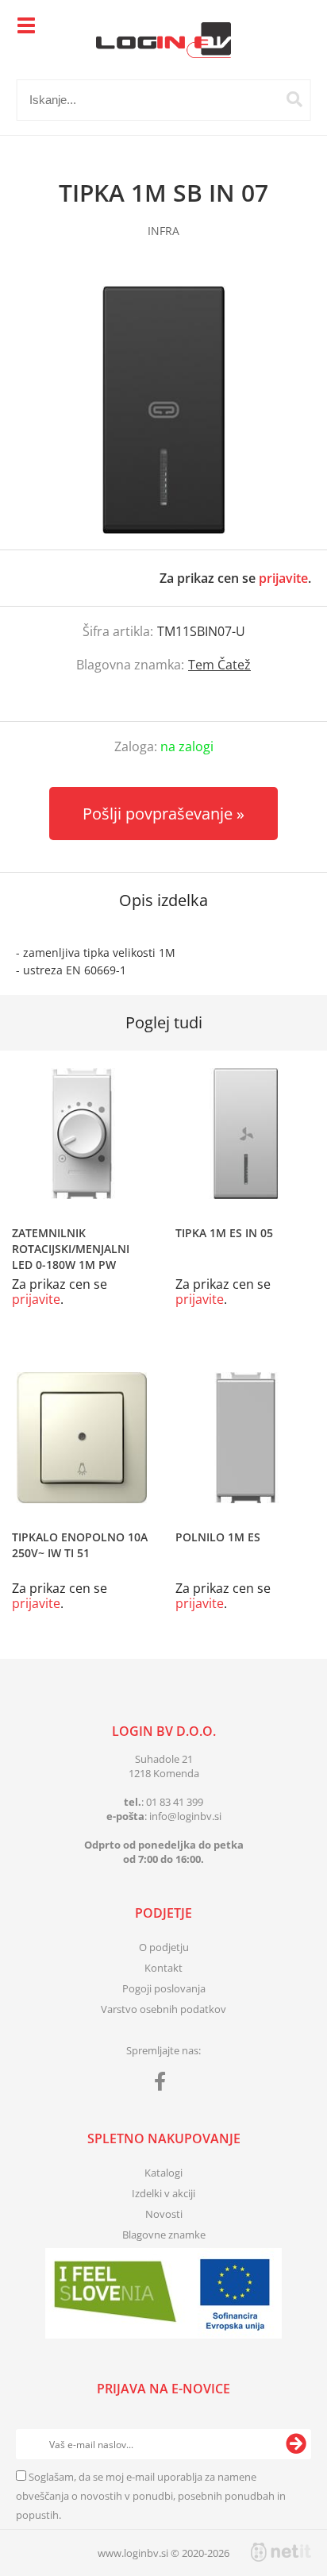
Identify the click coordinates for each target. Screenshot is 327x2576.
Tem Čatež (219, 665)
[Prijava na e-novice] (296, 2444)
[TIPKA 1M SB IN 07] (163, 410)
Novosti (164, 2214)
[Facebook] (164, 2084)
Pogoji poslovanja (164, 1988)
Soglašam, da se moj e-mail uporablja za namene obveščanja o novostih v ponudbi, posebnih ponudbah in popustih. (151, 2496)
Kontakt (163, 1968)
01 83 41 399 (175, 1802)
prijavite (283, 578)
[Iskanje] (294, 99)
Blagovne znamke (164, 2235)
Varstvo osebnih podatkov (163, 2009)
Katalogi (163, 2173)
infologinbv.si (185, 1816)
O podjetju (164, 1947)
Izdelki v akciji (163, 2193)
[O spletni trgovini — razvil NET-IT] (281, 2552)
